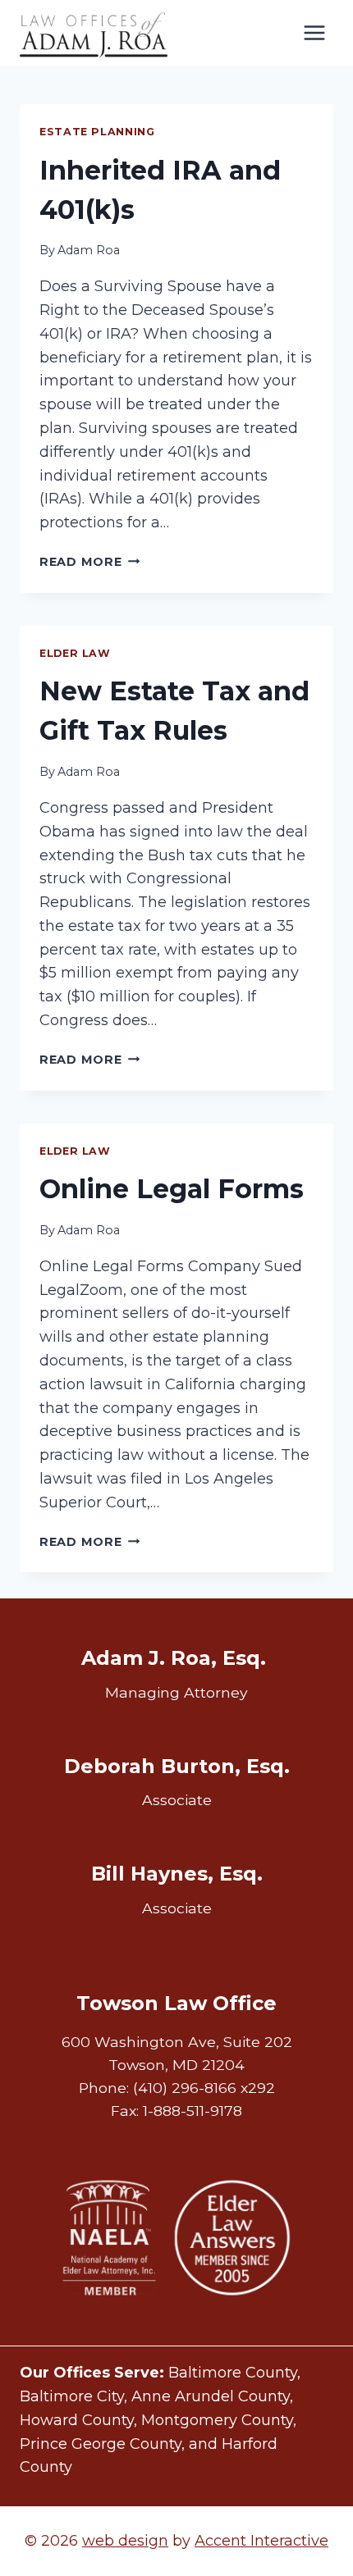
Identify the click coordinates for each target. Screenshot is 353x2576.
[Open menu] (314, 32)
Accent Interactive (261, 2541)
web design (125, 2541)
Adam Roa (89, 250)
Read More (89, 562)
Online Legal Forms (172, 1189)
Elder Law (75, 653)
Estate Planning (97, 132)
